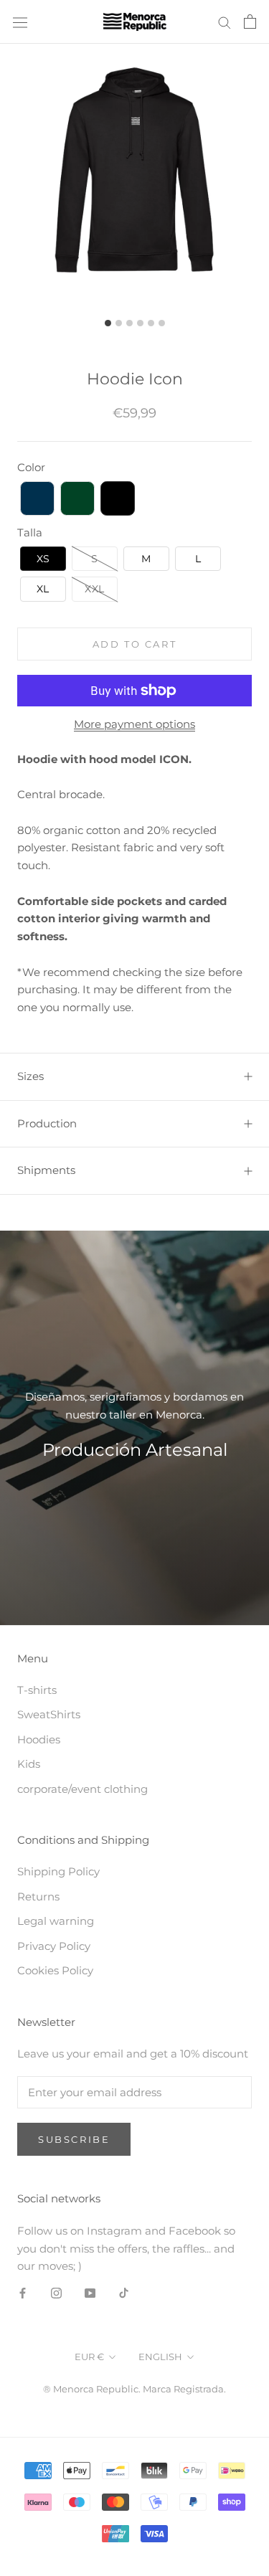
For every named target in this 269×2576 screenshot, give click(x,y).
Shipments (46, 1170)
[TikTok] (124, 2292)
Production (47, 1123)
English (160, 2357)
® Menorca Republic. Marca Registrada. (134, 2389)
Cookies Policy (55, 1970)
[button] (37, 498)
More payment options (134, 724)
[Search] (225, 22)
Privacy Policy (54, 1946)
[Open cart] (250, 22)
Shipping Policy (58, 1871)
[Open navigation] (20, 22)
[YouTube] (90, 2292)
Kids (29, 1764)
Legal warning (56, 1921)
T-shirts (37, 1690)
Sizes (30, 1076)
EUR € (89, 2357)
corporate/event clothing (82, 1789)
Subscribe (74, 2139)
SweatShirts (49, 1714)
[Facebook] (23, 2292)
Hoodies (39, 1739)
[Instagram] (56, 2292)
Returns (38, 1897)
